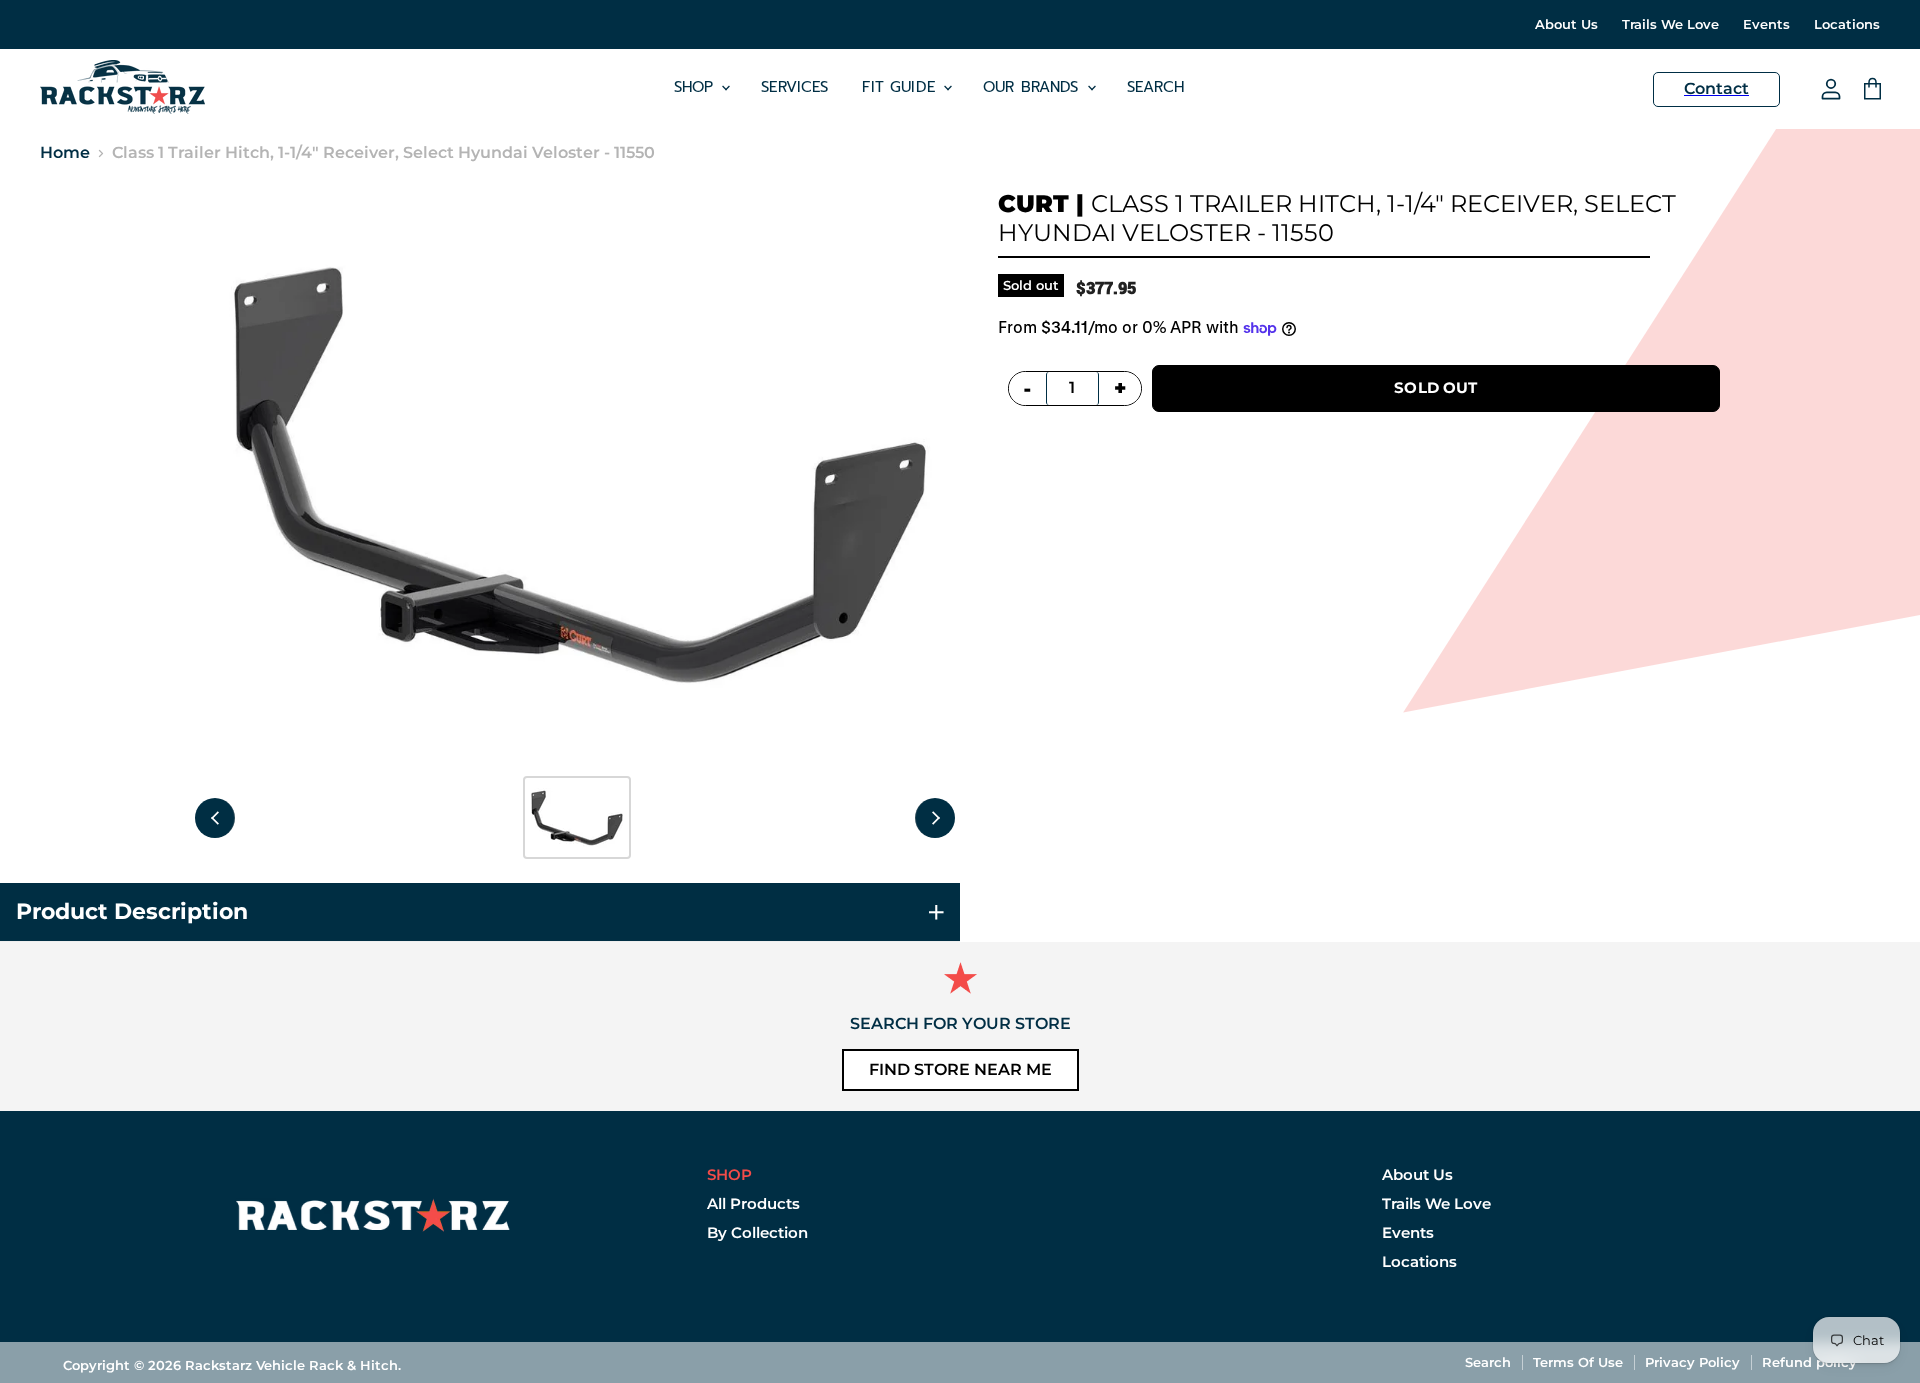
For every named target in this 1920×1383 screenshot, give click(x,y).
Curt (1033, 203)
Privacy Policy (1692, 1362)
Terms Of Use (1578, 1362)
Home (65, 153)
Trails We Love (1670, 24)
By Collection (757, 1232)
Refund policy (1809, 1362)
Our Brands (1034, 87)
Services (794, 87)
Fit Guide (901, 87)
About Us (1566, 24)
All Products (753, 1203)
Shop (697, 87)
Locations (1847, 24)
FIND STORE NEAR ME (960, 1069)
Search (1156, 87)
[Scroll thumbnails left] (215, 818)
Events (1766, 24)
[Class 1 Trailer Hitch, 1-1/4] (577, 817)
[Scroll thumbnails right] (935, 818)
